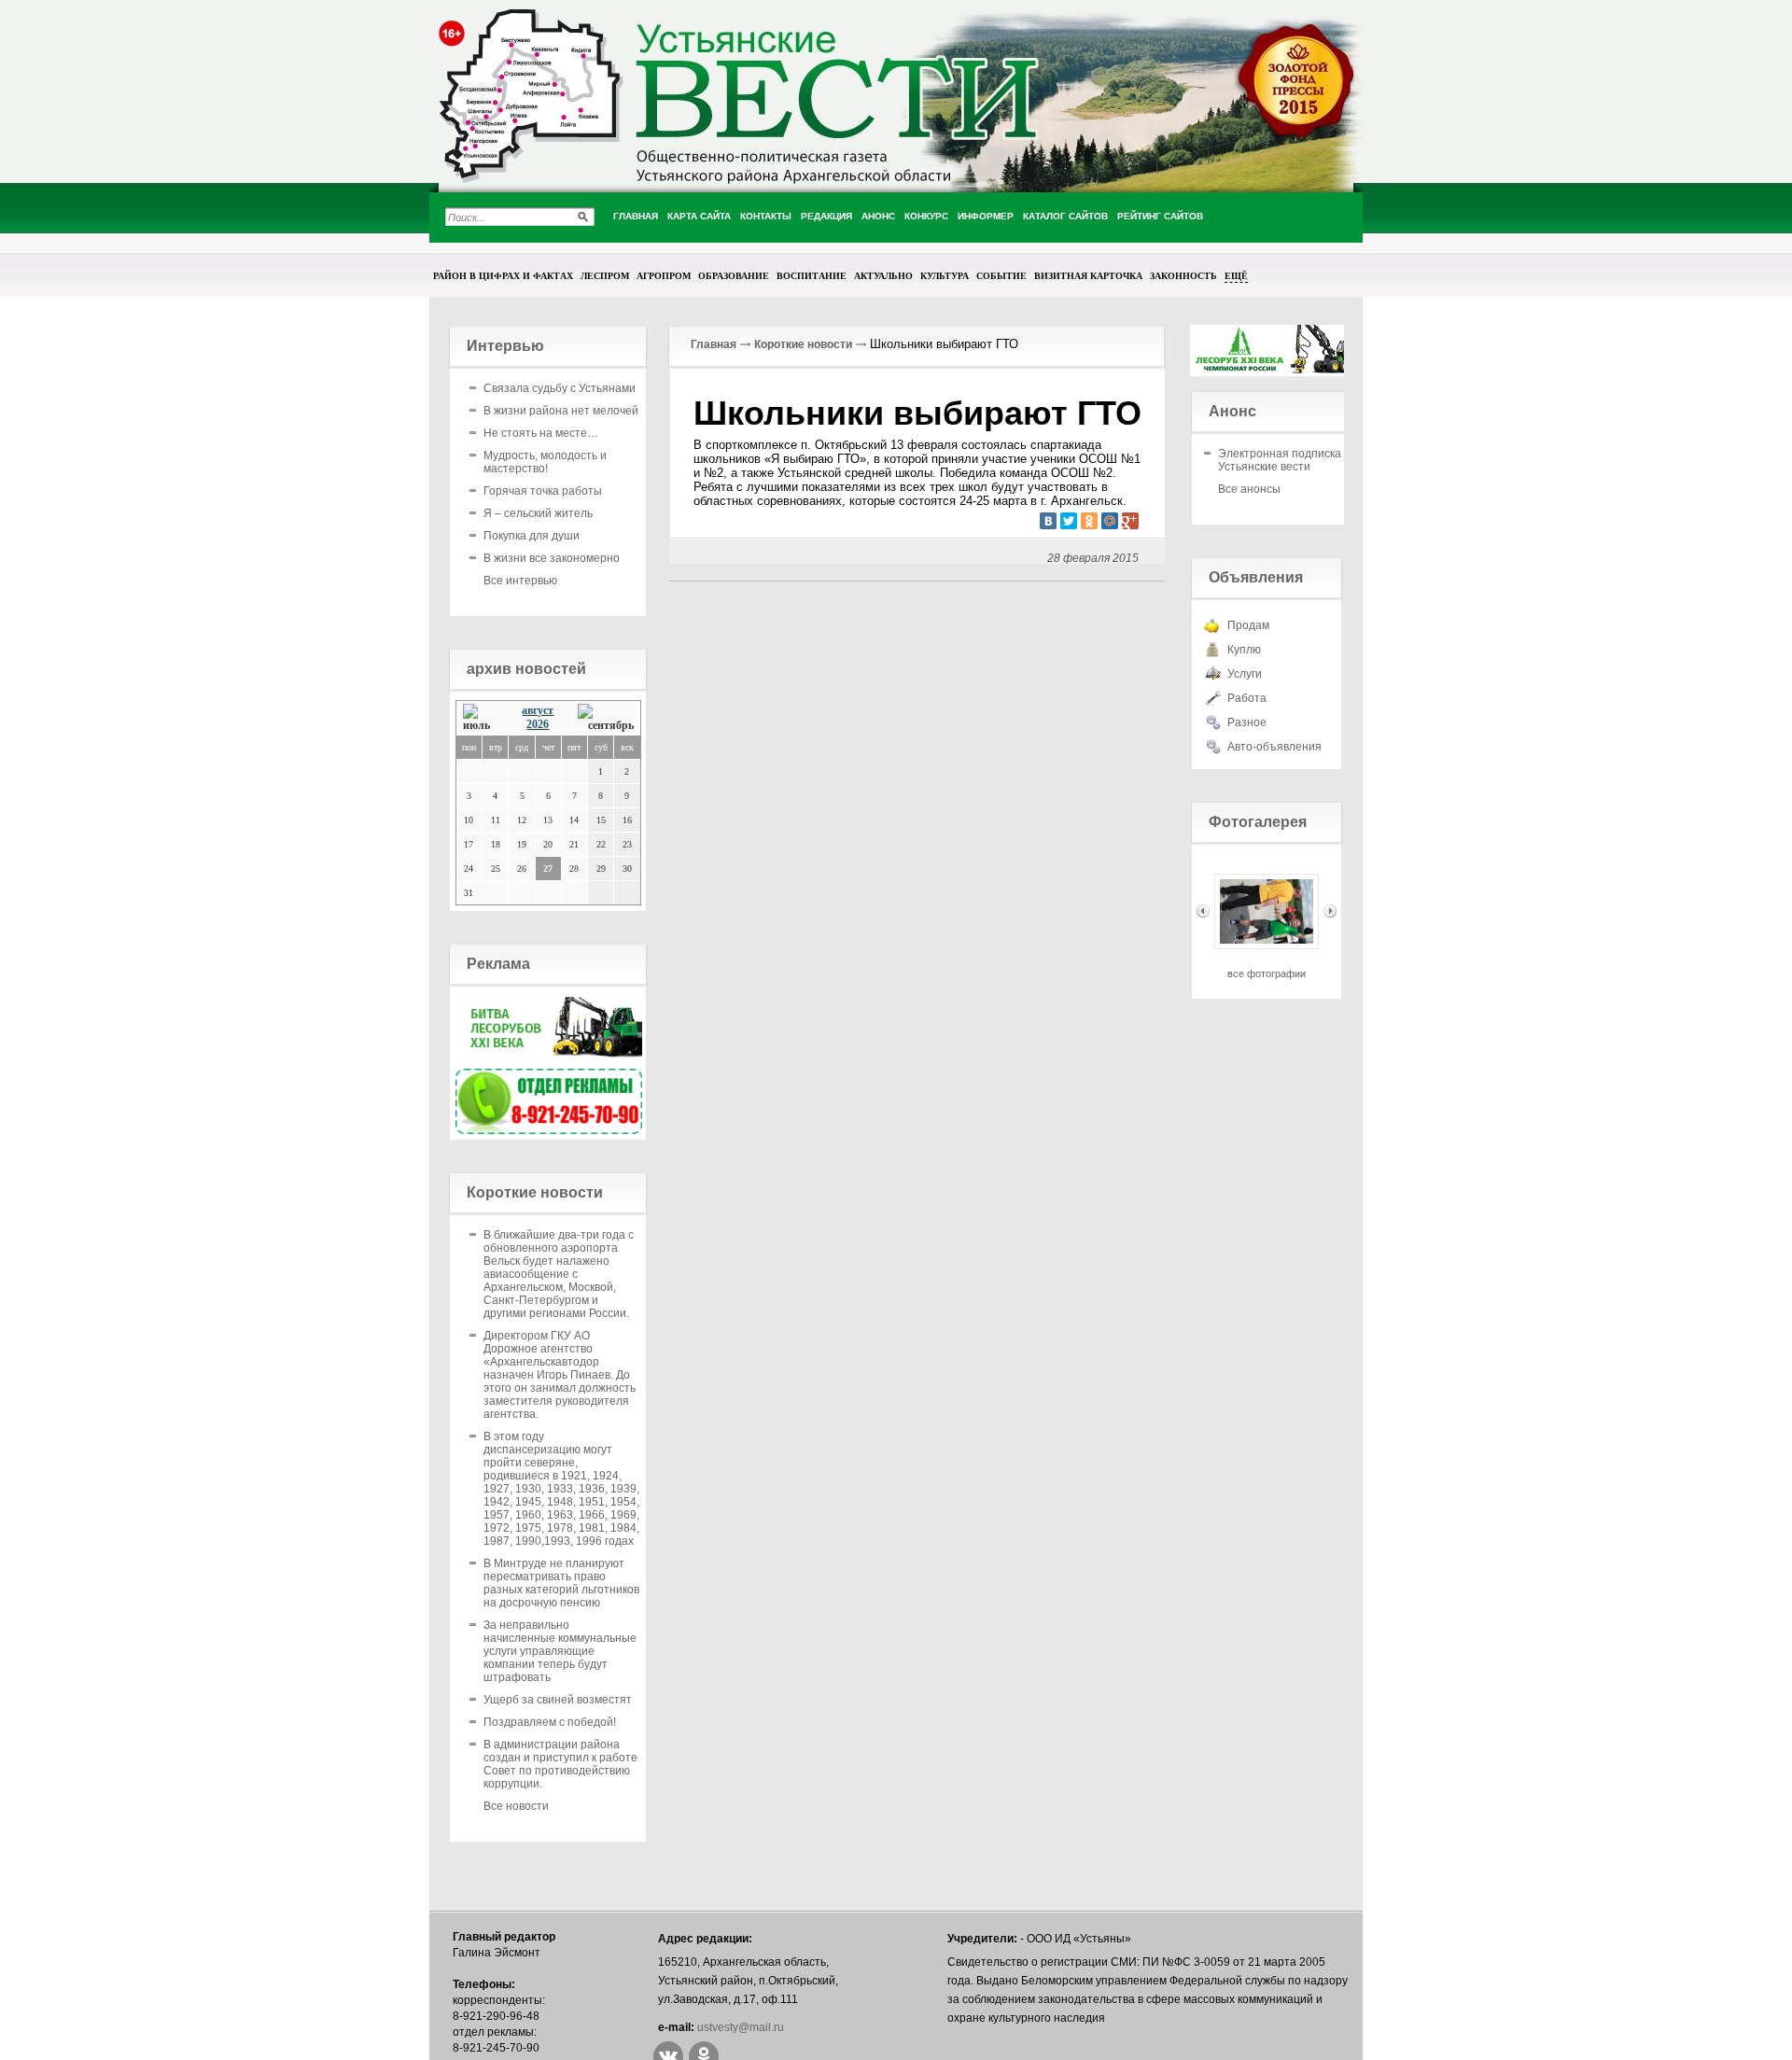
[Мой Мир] (1110, 521)
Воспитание (812, 275)
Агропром (664, 275)
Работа (1247, 698)
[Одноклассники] (1089, 521)
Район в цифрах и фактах (503, 275)
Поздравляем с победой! (550, 1722)
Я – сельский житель (538, 513)
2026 (538, 724)
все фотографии (1267, 974)
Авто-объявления (1274, 747)
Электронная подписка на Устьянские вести (1288, 460)
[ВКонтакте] (1048, 521)
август (538, 710)
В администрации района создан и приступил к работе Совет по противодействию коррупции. (560, 1764)
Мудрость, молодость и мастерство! (545, 462)
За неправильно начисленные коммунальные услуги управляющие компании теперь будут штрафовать (560, 1651)
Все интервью (520, 581)
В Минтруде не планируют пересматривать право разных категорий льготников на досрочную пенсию (561, 1583)
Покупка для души (532, 536)
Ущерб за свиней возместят (558, 1700)
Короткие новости (803, 344)
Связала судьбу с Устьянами (560, 388)
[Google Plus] (1130, 521)
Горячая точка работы (543, 491)
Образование (734, 275)
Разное (1247, 722)
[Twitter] (1069, 521)
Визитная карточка (1088, 275)
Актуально (883, 275)
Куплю (1244, 650)
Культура (945, 275)
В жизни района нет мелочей (561, 411)
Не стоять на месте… (541, 433)
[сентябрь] (606, 718)
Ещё (1236, 275)
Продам (1248, 625)
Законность (1183, 275)
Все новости (516, 1806)
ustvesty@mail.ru (741, 2027)
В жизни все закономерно (552, 558)
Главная (714, 344)
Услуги (1245, 674)
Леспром (605, 275)
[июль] (481, 718)
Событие (1001, 275)
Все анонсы (1249, 489)
